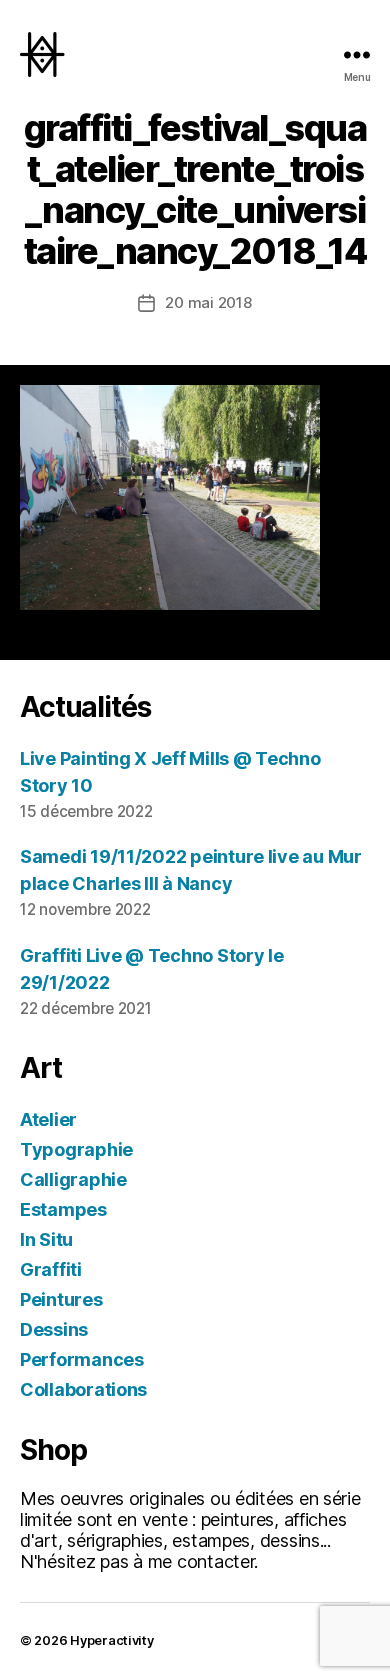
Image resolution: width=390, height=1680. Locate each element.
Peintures (61, 1299)
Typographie (76, 1149)
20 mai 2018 (208, 302)
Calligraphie (73, 1179)
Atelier (48, 1119)
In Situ (46, 1239)
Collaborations (83, 1389)
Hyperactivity (112, 1640)
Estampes (63, 1209)
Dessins (54, 1329)
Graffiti (51, 1269)
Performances (82, 1359)
